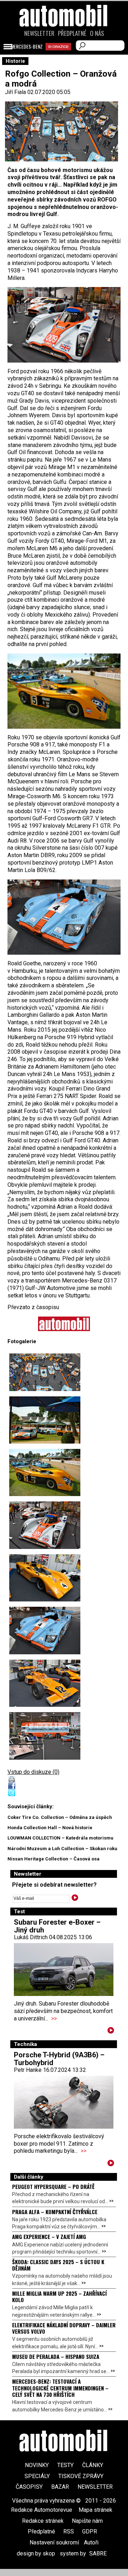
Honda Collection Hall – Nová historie (50, 1828)
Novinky (37, 2465)
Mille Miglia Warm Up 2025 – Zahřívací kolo (59, 2296)
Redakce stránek (43, 2521)
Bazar (60, 2487)
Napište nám (87, 2521)
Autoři (91, 2542)
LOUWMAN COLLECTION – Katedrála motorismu (60, 1838)
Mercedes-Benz (27, 46)
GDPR (90, 2531)
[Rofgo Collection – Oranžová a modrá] (45, 1372)
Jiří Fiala (15, 92)
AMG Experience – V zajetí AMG (49, 2236)
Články (93, 2465)
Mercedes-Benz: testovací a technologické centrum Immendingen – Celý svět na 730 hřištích (60, 2388)
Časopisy (29, 2487)
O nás (97, 33)
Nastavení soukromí (54, 2542)
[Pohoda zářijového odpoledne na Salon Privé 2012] (45, 1420)
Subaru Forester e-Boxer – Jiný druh (57, 1926)
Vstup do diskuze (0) (33, 1772)
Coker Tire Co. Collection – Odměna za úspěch (60, 1817)
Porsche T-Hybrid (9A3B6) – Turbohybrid (59, 2059)
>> (54, 2018)
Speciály (37, 2476)
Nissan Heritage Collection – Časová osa (54, 1859)
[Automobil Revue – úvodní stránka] (64, 56)
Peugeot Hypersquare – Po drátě (53, 2186)
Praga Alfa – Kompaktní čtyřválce (55, 2212)
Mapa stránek (95, 2510)
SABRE (98, 2553)
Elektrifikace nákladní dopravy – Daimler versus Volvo (64, 2328)
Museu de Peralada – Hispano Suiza (56, 2356)
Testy (65, 2465)
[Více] (111, 2032)
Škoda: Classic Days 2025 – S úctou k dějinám (58, 2265)
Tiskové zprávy (81, 2476)
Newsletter (39, 33)
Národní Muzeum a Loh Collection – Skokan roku (62, 1849)
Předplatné (72, 33)
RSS (69, 2531)
